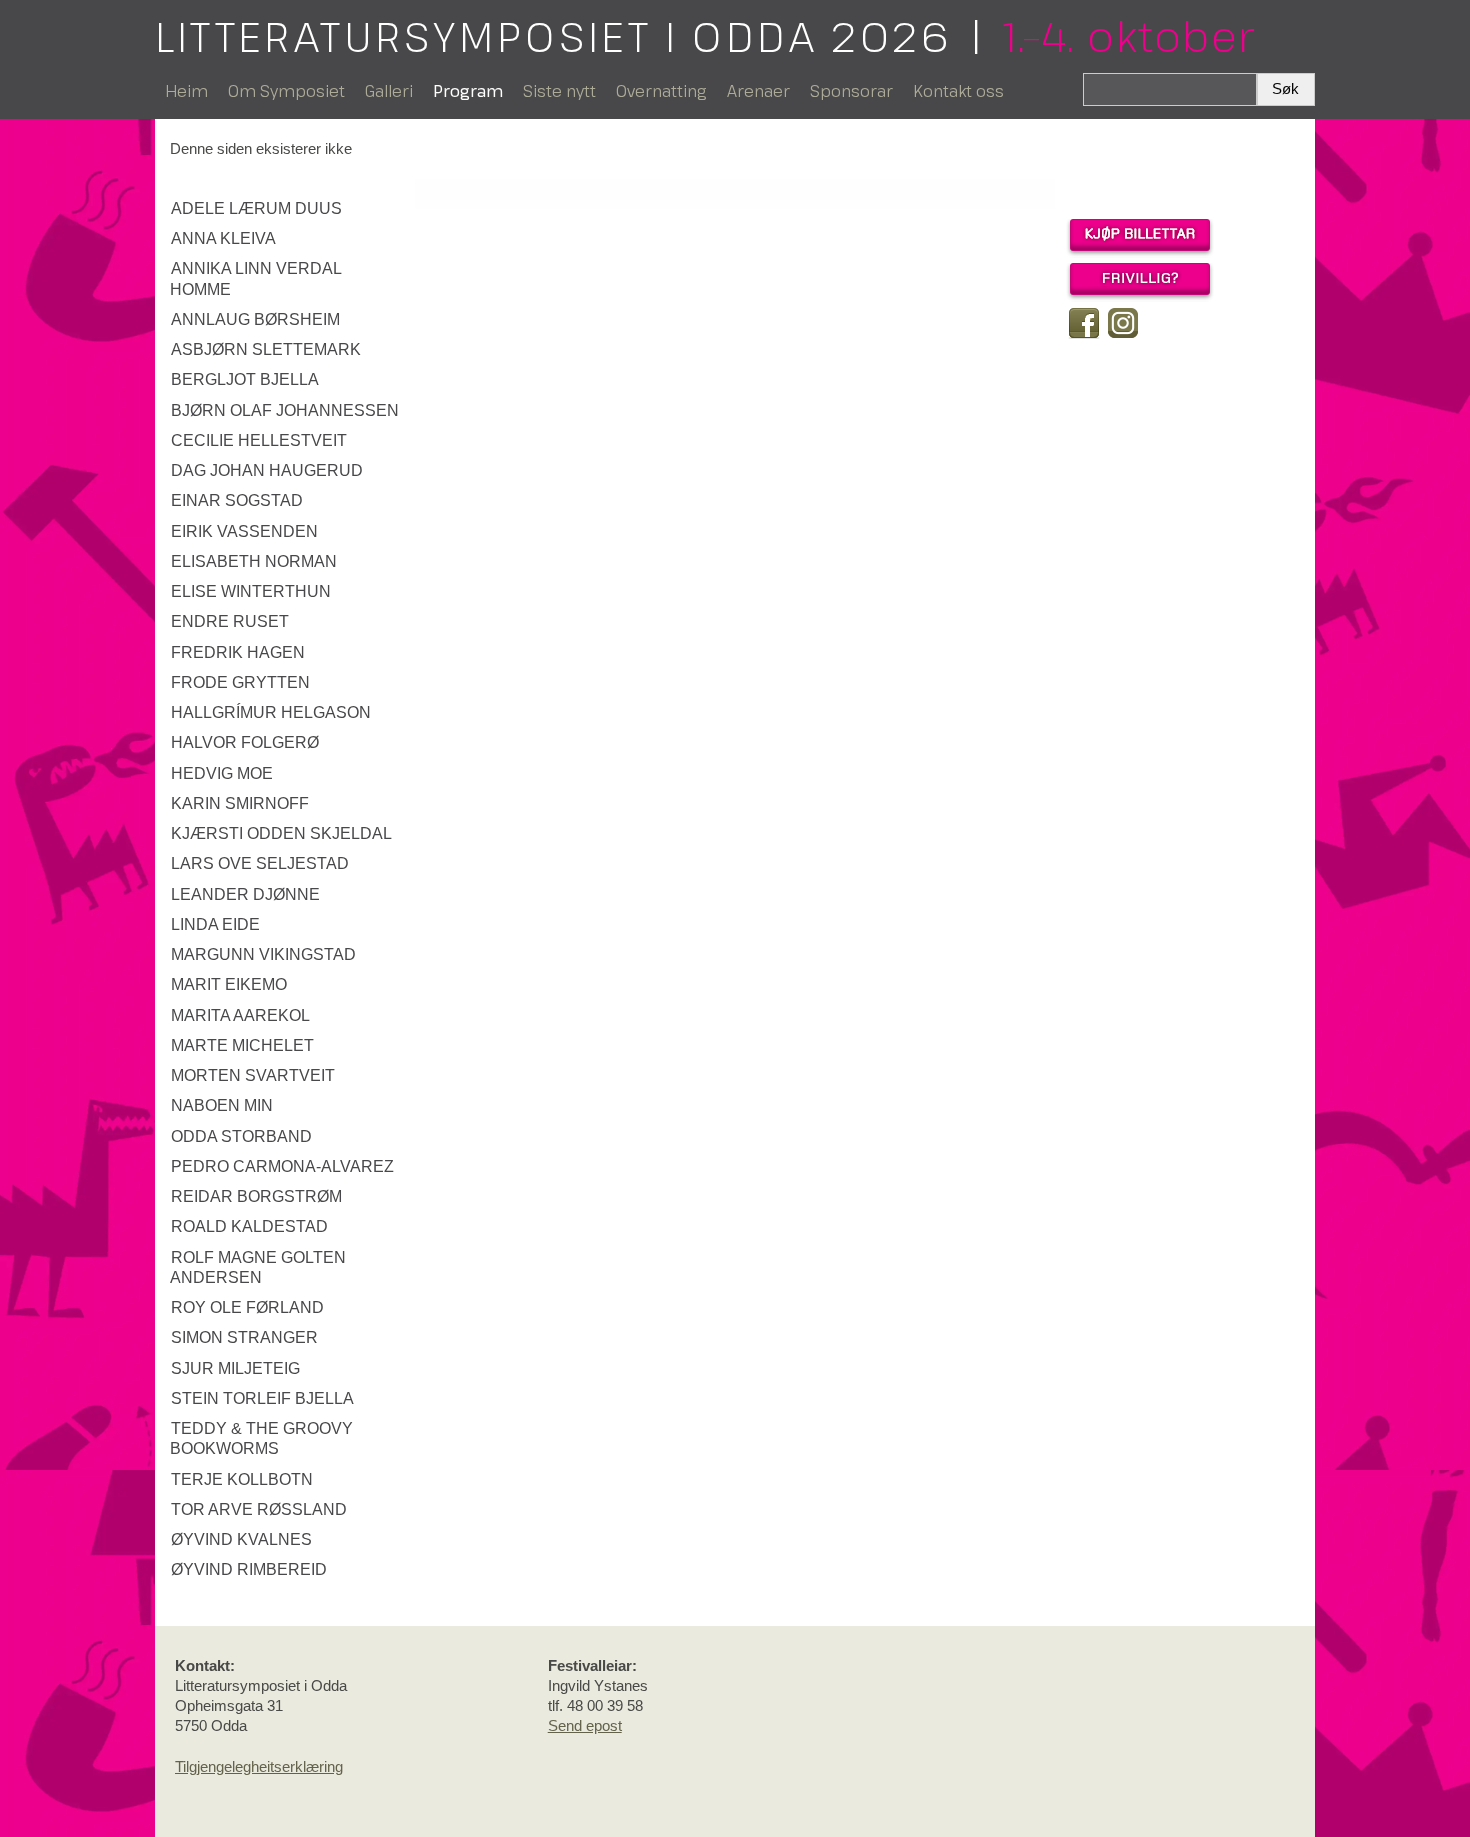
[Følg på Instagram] (1123, 323)
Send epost (585, 1725)
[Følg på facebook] (1084, 323)
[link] (287, 209)
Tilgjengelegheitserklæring (259, 1766)
